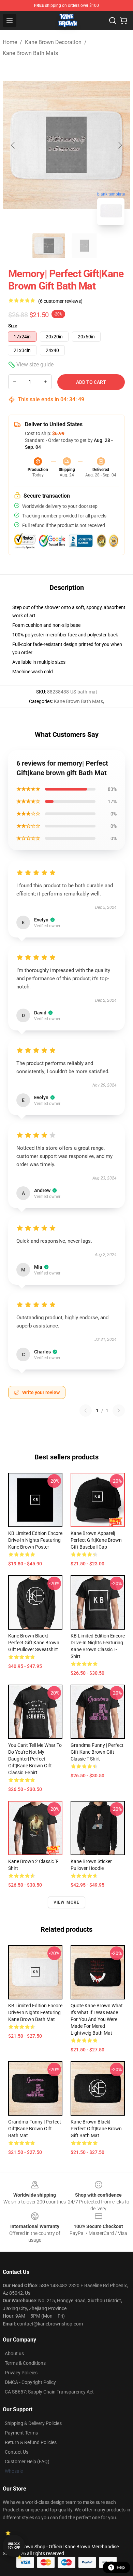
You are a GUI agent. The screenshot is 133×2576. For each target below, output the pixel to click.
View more (67, 1902)
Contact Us (17, 2452)
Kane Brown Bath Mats (30, 53)
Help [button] (121, 2567)
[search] (113, 21)
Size (13, 326)
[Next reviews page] (119, 1411)
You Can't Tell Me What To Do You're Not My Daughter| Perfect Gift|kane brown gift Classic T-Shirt (35, 1759)
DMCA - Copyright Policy (30, 2382)
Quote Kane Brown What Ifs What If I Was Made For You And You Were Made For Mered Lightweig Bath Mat (97, 2019)
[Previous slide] (13, 145)
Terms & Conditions (25, 2363)
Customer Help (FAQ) (27, 2462)
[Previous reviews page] (86, 1411)
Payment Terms (21, 2433)
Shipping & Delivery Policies (33, 2423)
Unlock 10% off (14, 2546)
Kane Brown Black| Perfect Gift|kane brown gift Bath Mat (96, 2129)
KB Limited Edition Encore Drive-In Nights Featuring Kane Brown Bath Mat (35, 2012)
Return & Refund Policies (31, 2442)
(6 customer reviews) (60, 301)
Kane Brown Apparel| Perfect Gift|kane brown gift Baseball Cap (96, 1540)
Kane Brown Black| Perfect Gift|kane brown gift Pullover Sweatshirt (34, 1643)
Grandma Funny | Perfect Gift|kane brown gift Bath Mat (35, 2129)
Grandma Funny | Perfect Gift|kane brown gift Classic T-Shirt (97, 1752)
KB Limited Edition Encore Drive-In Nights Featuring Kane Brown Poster (35, 1540)
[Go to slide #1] (49, 246)
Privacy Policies (21, 2373)
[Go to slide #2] (84, 246)
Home (10, 42)
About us (14, 2354)
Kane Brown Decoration (53, 42)
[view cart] (123, 21)
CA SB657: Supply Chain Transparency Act (49, 2392)
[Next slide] (120, 145)
